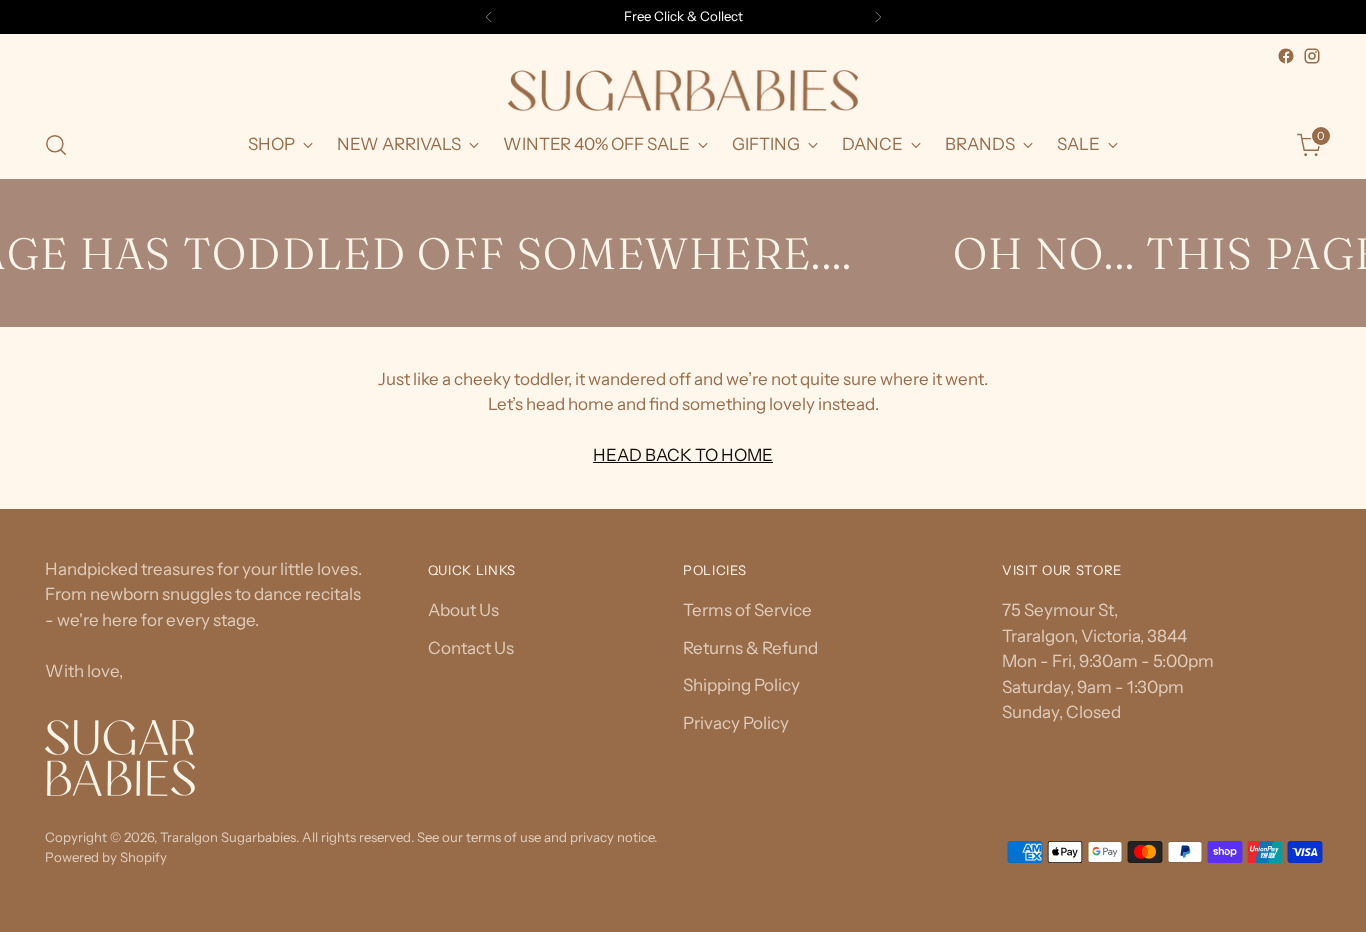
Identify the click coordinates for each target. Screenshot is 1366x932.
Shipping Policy (741, 685)
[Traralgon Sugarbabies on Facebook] (1286, 56)
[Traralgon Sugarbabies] (683, 90)
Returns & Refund (750, 648)
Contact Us (471, 648)
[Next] (878, 17)
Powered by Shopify (106, 857)
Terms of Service (747, 610)
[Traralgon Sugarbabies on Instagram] (1312, 56)
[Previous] (489, 17)
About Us (463, 610)
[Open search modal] (56, 145)
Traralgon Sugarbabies (228, 837)
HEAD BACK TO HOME (683, 455)
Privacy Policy (736, 723)
